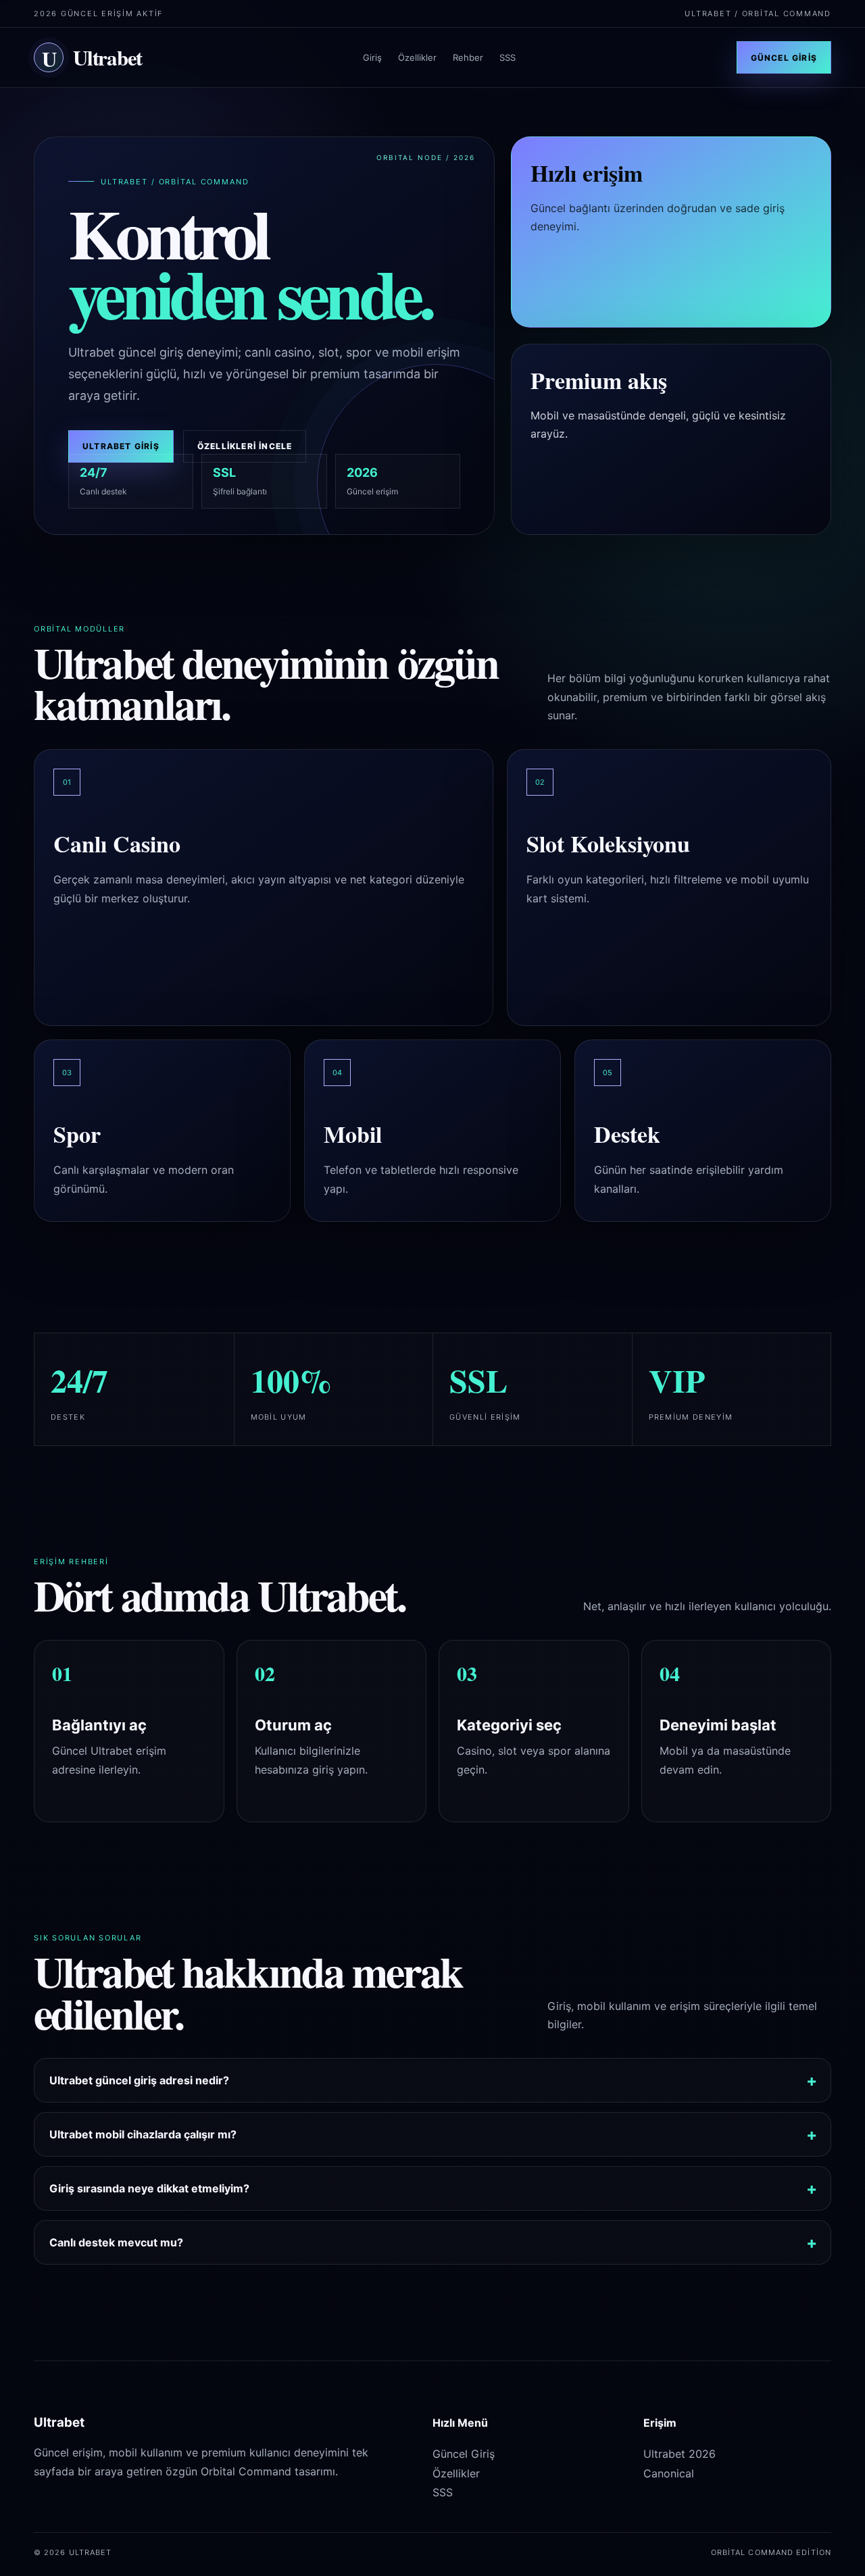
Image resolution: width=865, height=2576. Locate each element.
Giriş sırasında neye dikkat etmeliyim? (149, 2188)
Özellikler (417, 57)
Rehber (468, 57)
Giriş (372, 57)
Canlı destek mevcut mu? (116, 2242)
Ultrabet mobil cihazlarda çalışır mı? (143, 2134)
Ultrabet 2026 (679, 2454)
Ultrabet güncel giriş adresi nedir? (139, 2080)
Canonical (669, 2473)
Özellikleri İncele (245, 446)
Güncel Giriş (784, 58)
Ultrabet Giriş (121, 446)
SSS (508, 57)
